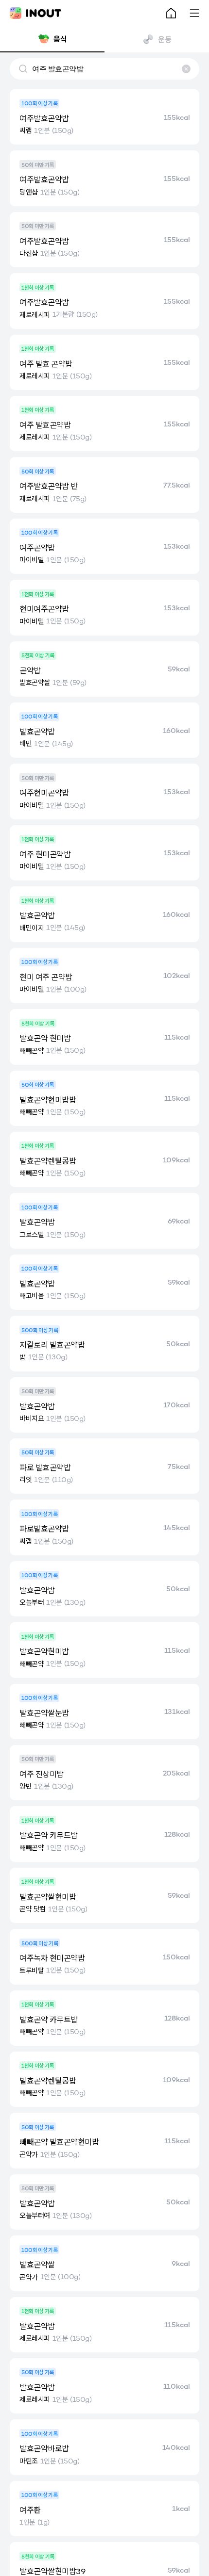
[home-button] (171, 13)
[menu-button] (194, 13)
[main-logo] (35, 13)
